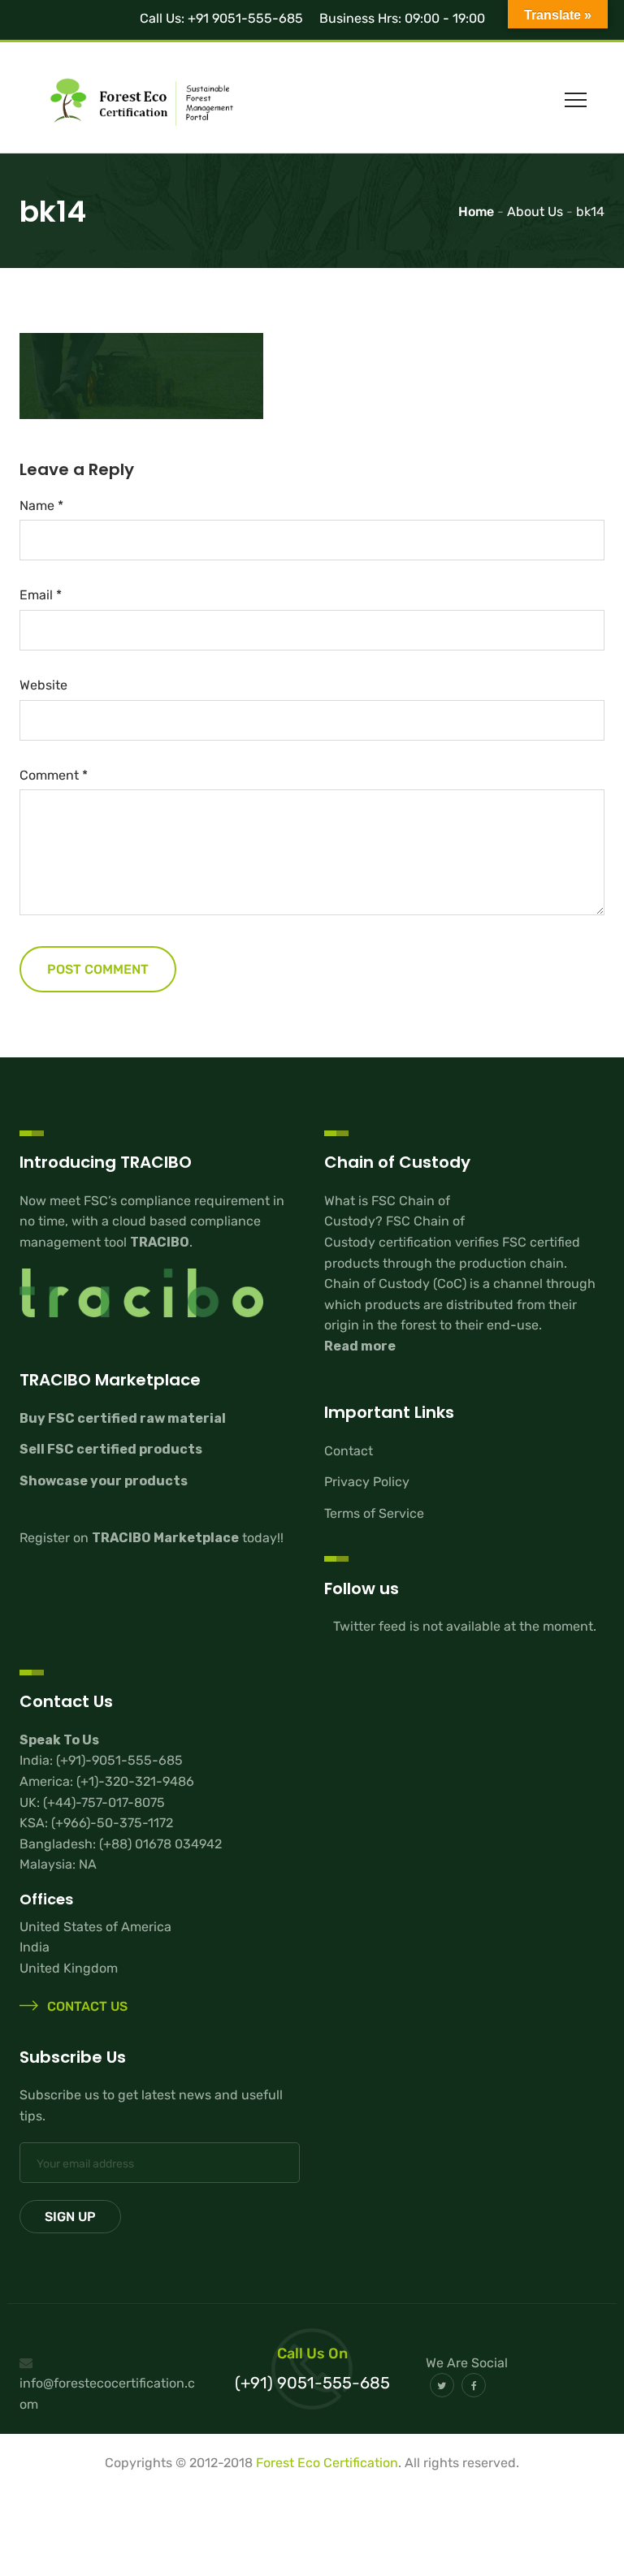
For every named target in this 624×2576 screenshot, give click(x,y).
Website (43, 685)
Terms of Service (374, 1513)
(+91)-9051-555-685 (119, 1760)
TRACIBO (160, 1242)
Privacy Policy (367, 1482)
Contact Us (86, 2006)
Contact (349, 1451)
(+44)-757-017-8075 (104, 1802)
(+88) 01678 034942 (160, 1844)
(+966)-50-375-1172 (112, 1823)
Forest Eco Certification (327, 2463)
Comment (54, 775)
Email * (41, 595)
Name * (41, 506)
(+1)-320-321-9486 (135, 1781)
